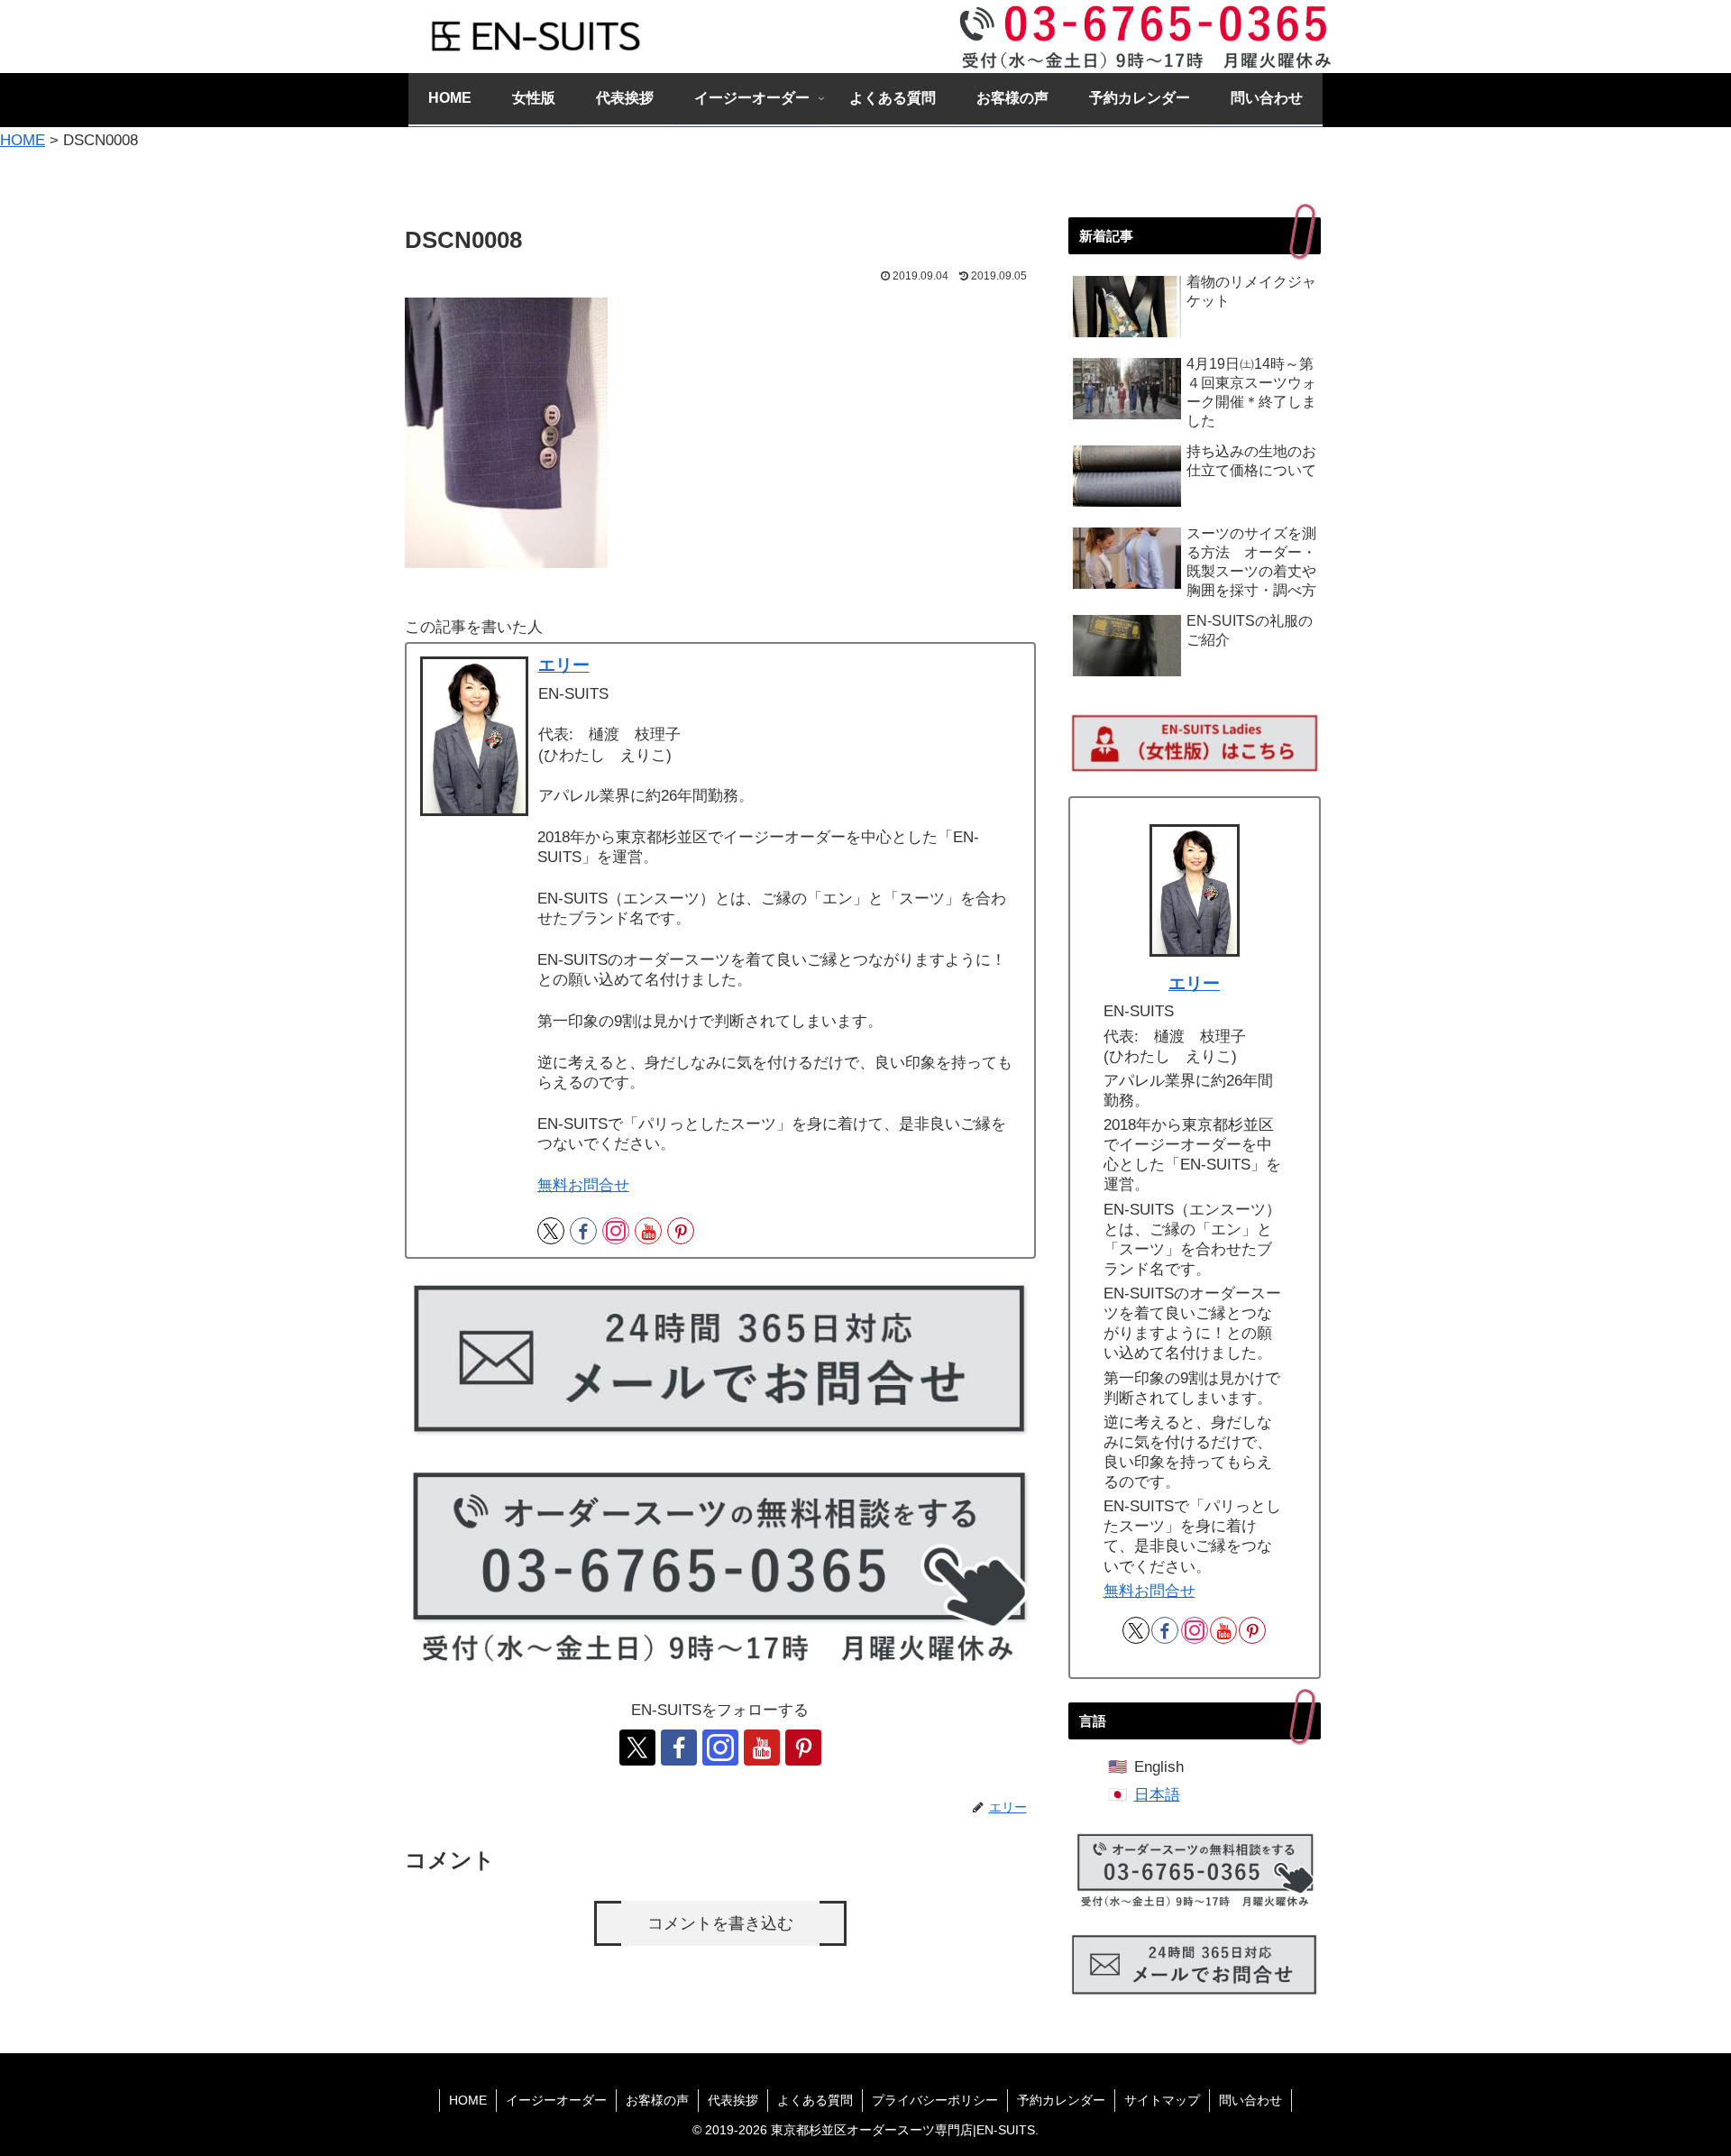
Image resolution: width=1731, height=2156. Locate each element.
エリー (564, 665)
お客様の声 (657, 2100)
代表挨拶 (733, 2100)
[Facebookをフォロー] (583, 1231)
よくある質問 (815, 2100)
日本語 (1157, 1795)
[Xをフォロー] (551, 1231)
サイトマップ (1162, 2100)
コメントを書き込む (720, 1923)
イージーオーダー (556, 2100)
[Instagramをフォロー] (616, 1231)
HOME (468, 2100)
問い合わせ (1250, 2100)
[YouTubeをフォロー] (648, 1231)
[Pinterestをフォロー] (681, 1231)
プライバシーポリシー (935, 2100)
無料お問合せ (583, 1185)
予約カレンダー (1061, 2100)
